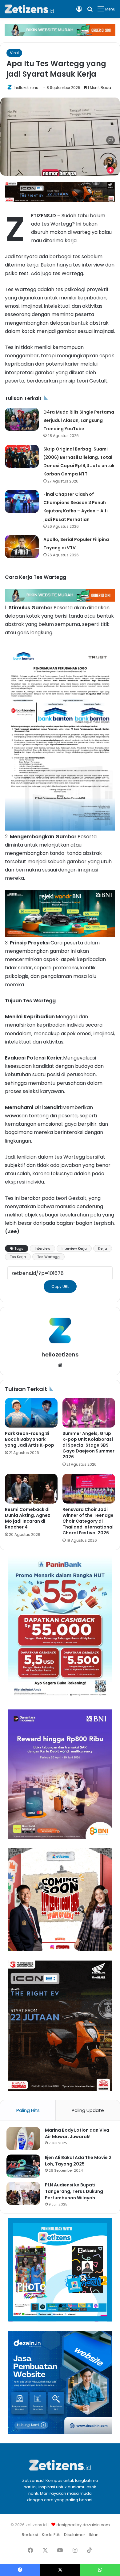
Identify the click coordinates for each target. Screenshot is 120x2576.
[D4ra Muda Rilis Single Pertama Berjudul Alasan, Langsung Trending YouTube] (22, 419)
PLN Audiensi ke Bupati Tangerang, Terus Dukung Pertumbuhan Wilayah (74, 2191)
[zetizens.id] (29, 9)
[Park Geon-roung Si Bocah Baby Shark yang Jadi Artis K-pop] (31, 1413)
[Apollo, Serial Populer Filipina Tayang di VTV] (22, 547)
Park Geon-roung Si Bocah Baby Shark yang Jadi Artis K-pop (30, 1439)
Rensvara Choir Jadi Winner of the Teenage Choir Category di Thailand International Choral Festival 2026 (88, 1521)
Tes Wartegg (48, 1257)
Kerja (103, 1248)
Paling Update (88, 2110)
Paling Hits (28, 2110)
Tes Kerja (18, 1257)
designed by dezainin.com (83, 2525)
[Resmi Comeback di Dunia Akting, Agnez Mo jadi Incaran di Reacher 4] (31, 1488)
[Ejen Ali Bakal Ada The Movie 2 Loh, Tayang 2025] (23, 2166)
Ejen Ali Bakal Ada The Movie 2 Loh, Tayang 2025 (78, 2161)
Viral (14, 53)
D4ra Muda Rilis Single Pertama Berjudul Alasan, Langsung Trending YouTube (79, 420)
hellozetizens (26, 88)
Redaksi (30, 2535)
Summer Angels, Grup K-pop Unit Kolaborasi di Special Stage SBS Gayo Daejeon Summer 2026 (88, 1445)
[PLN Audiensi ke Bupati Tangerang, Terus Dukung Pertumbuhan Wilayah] (23, 2193)
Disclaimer (75, 2535)
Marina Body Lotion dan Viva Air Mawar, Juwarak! (77, 2133)
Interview (42, 1248)
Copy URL (60, 1286)
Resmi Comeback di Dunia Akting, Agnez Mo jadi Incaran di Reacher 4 (28, 1518)
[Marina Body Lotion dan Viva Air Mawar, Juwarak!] (23, 2139)
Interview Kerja (74, 1248)
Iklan (94, 2535)
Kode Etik (51, 2535)
